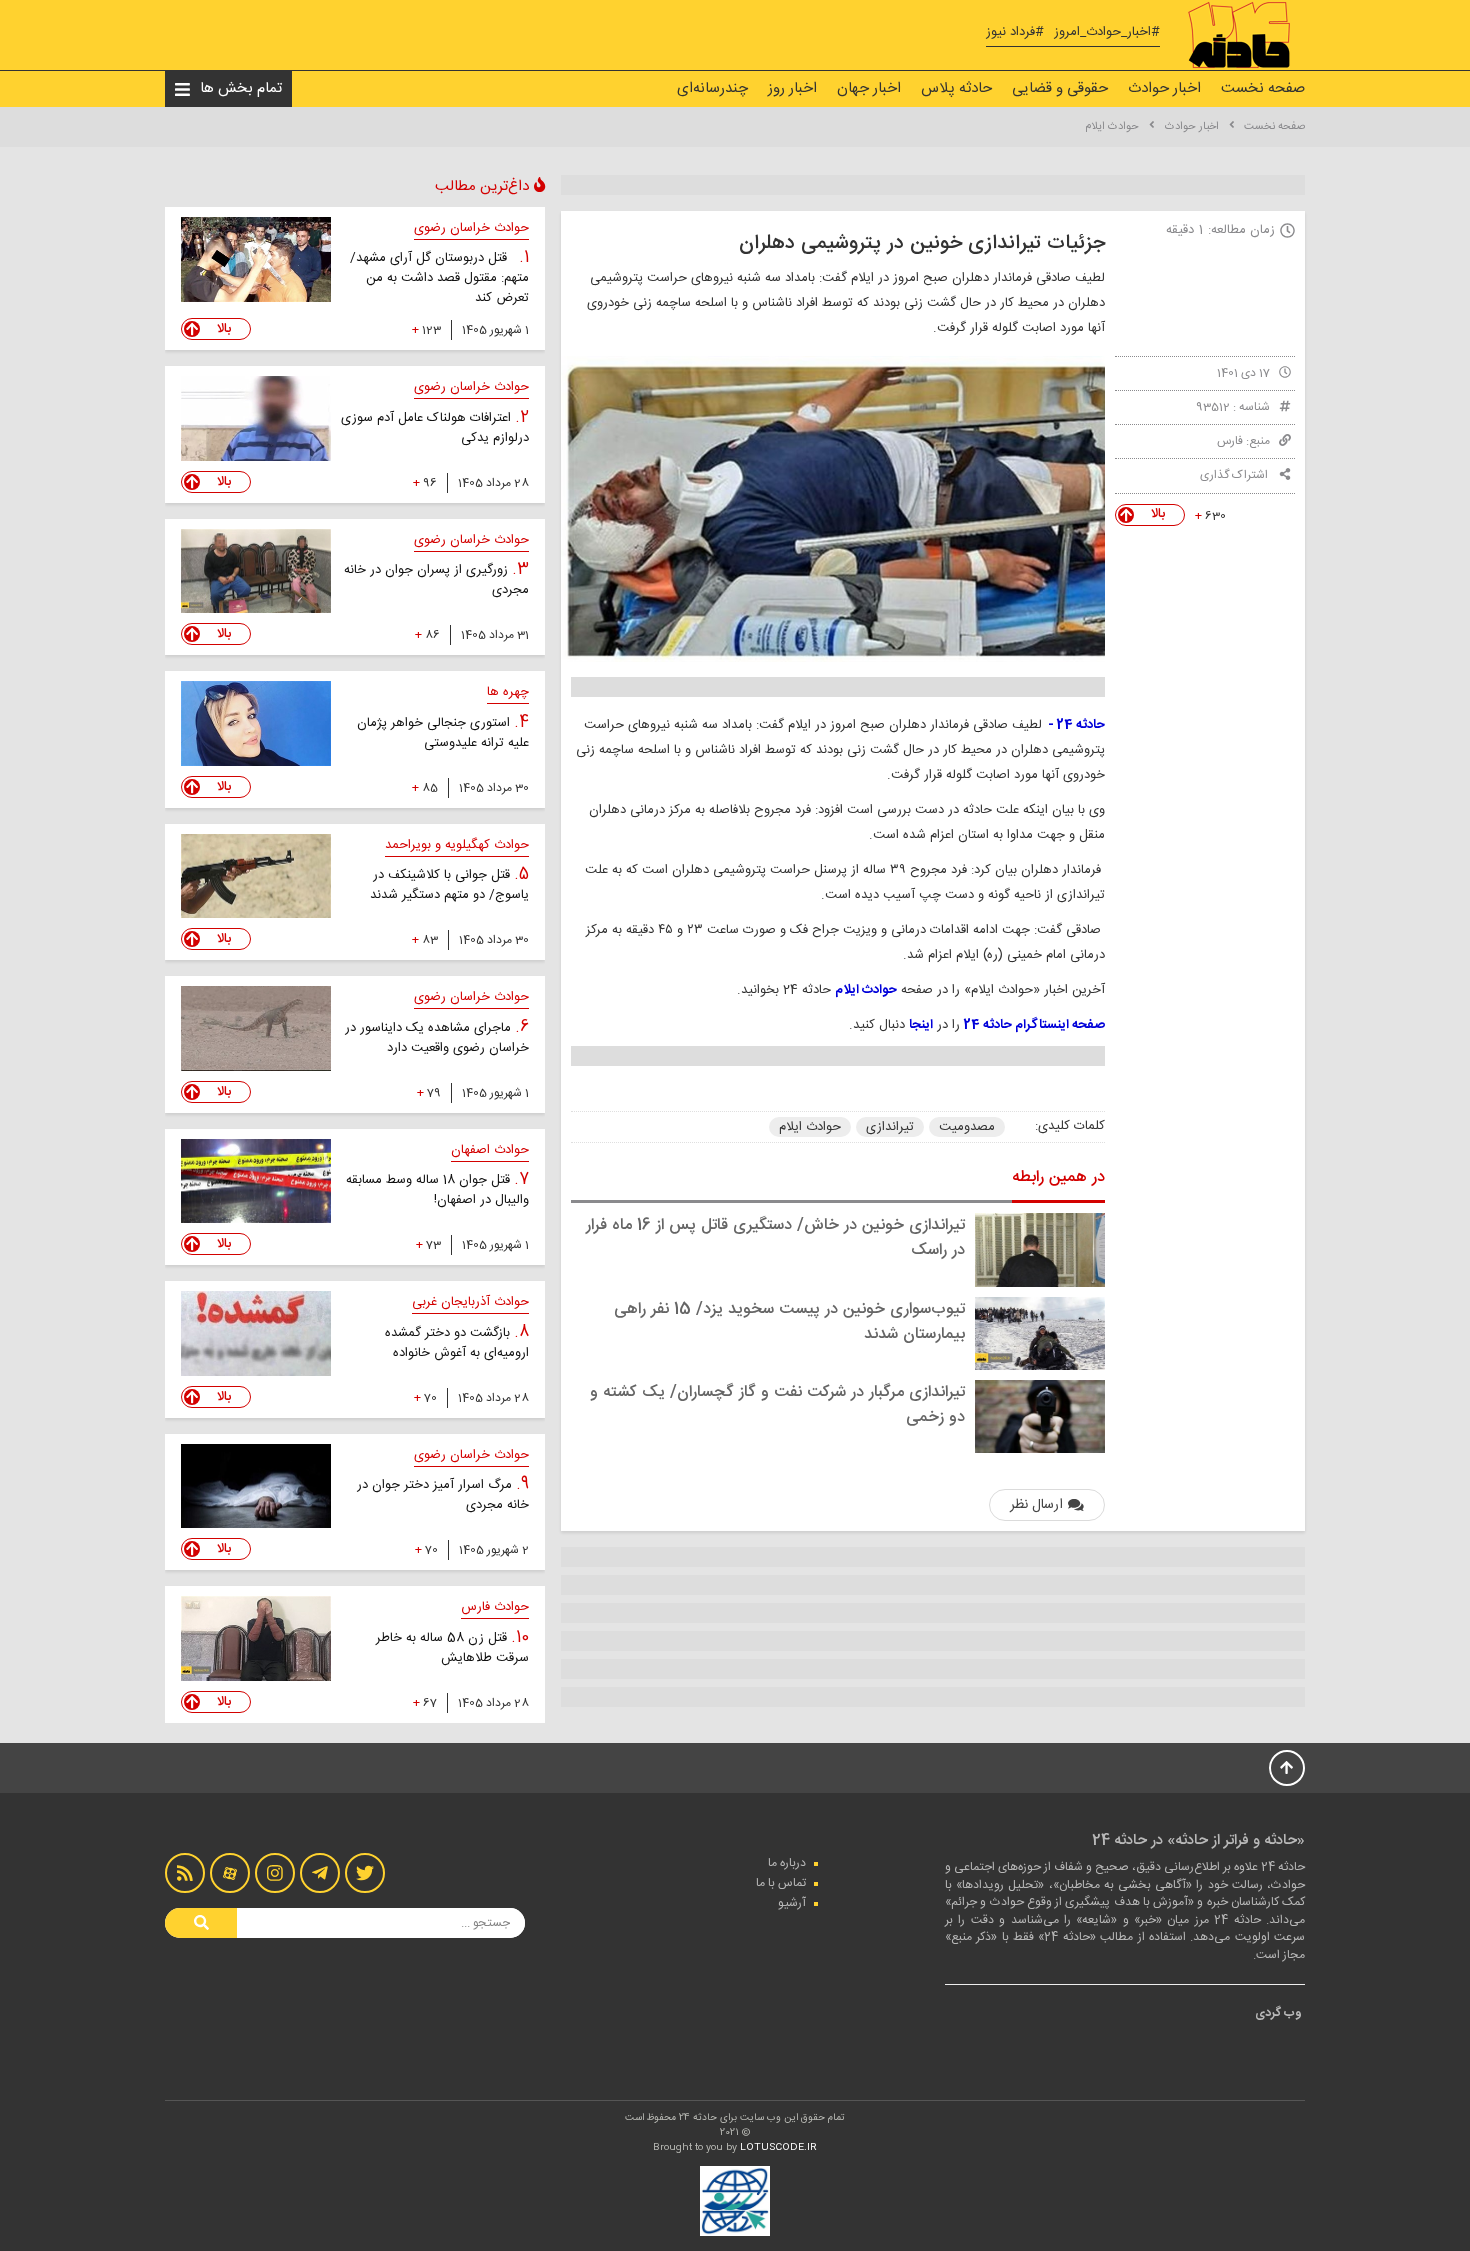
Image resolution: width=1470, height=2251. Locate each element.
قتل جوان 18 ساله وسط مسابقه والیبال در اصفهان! (437, 1190)
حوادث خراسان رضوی (471, 228)
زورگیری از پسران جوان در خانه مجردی (436, 580)
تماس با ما (781, 1883)
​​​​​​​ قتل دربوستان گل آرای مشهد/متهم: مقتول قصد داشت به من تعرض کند (439, 278)
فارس (1230, 441)
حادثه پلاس (956, 88)
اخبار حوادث (1164, 88)
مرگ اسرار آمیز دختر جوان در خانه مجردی (443, 1495)
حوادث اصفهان (490, 1150)
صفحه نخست (1263, 88)
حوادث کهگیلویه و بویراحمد (457, 845)
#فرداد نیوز (1015, 32)
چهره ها (508, 692)
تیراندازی (890, 1127)
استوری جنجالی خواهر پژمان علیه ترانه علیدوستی (443, 733)
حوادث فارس (495, 1607)
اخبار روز (792, 88)
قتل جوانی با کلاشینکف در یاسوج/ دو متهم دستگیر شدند (449, 885)
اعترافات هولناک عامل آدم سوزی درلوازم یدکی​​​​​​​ (435, 428)
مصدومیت (967, 1127)
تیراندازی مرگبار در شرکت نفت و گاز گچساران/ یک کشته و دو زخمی (777, 1405)
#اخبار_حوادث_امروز (1107, 32)
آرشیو (792, 1903)
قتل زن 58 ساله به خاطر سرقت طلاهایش (452, 1648)
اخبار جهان (869, 88)
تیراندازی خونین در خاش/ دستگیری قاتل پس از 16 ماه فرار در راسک (775, 1238)
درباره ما (787, 1863)
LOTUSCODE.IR (778, 2148)
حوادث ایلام (1112, 127)
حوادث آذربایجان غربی (470, 1302)
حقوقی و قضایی (1060, 88)
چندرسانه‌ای (712, 88)
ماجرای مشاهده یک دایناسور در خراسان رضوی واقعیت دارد (437, 1038)
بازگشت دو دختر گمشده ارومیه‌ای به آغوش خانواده (457, 1343)
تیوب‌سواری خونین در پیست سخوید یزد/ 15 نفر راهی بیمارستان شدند (789, 1322)
